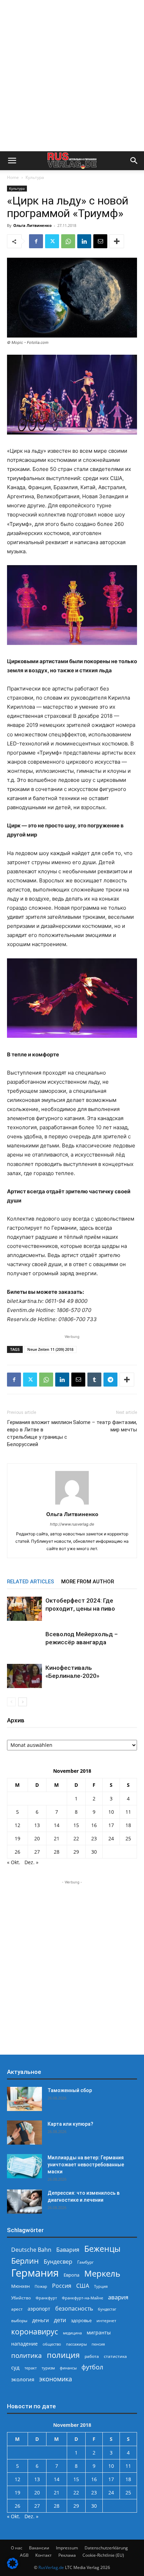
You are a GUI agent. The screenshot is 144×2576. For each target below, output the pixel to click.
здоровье (81, 2320)
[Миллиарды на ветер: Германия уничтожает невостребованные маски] (24, 2166)
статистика (115, 2356)
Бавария (68, 2250)
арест (17, 2309)
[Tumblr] (94, 1380)
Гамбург (85, 2262)
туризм (48, 2368)
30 (94, 1852)
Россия (62, 2286)
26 (17, 1852)
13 (37, 1825)
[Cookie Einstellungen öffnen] (13, 2567)
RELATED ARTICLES (31, 1582)
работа (92, 2356)
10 (111, 1812)
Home (13, 177)
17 (111, 1825)
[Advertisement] (72, 76)
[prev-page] (11, 1702)
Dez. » (31, 1862)
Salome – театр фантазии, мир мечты (105, 1426)
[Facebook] (36, 241)
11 (128, 1812)
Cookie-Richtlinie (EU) (103, 2555)
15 (76, 1825)
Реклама (67, 2555)
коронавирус (35, 2331)
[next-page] (23, 1702)
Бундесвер (58, 2262)
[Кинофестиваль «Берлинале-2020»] (24, 1676)
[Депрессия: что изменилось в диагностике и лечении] (24, 2202)
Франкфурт (46, 2298)
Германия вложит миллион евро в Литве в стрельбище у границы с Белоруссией (39, 1433)
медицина (72, 2333)
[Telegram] (110, 1380)
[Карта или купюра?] (24, 2133)
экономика (56, 2379)
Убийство (21, 2298)
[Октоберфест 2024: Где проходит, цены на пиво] (24, 1609)
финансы (68, 2368)
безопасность (74, 2309)
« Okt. (14, 1862)
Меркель (102, 2273)
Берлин (25, 2261)
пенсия (98, 2344)
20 (37, 1838)
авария (118, 2297)
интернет (106, 2320)
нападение (24, 2344)
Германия (35, 2273)
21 (57, 1838)
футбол (92, 2367)
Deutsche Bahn (31, 2250)
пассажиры (76, 2344)
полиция (63, 2355)
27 (37, 1852)
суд (15, 2367)
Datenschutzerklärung (106, 2548)
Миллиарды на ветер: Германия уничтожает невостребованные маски (86, 2165)
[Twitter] (52, 241)
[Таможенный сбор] (24, 2099)
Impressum (67, 2548)
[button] (12, 161)
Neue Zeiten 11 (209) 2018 (50, 1349)
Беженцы (102, 2249)
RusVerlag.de (51, 2567)
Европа (71, 2275)
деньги (41, 2320)
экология (23, 2379)
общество (52, 2344)
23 (94, 1838)
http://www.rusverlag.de (72, 1524)
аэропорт (39, 2309)
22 (76, 1838)
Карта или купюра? (70, 2124)
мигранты (99, 2332)
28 (57, 1852)
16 (94, 1825)
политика (27, 2355)
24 (111, 1838)
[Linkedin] (84, 241)
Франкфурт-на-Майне (82, 2298)
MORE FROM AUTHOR (88, 1582)
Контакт (44, 2555)
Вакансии (39, 2548)
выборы (19, 2321)
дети (60, 2320)
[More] (117, 241)
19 (17, 1838)
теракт (31, 2368)
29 (76, 1852)
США (83, 2286)
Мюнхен (20, 2286)
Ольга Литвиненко (33, 225)
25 (128, 1838)
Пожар (41, 2286)
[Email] (100, 241)
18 (128, 1825)
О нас (17, 2548)
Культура (35, 177)
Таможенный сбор (70, 2090)
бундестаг (107, 2309)
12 (17, 1825)
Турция (101, 2286)
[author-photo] (72, 1504)
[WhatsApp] (68, 241)
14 (57, 1825)
